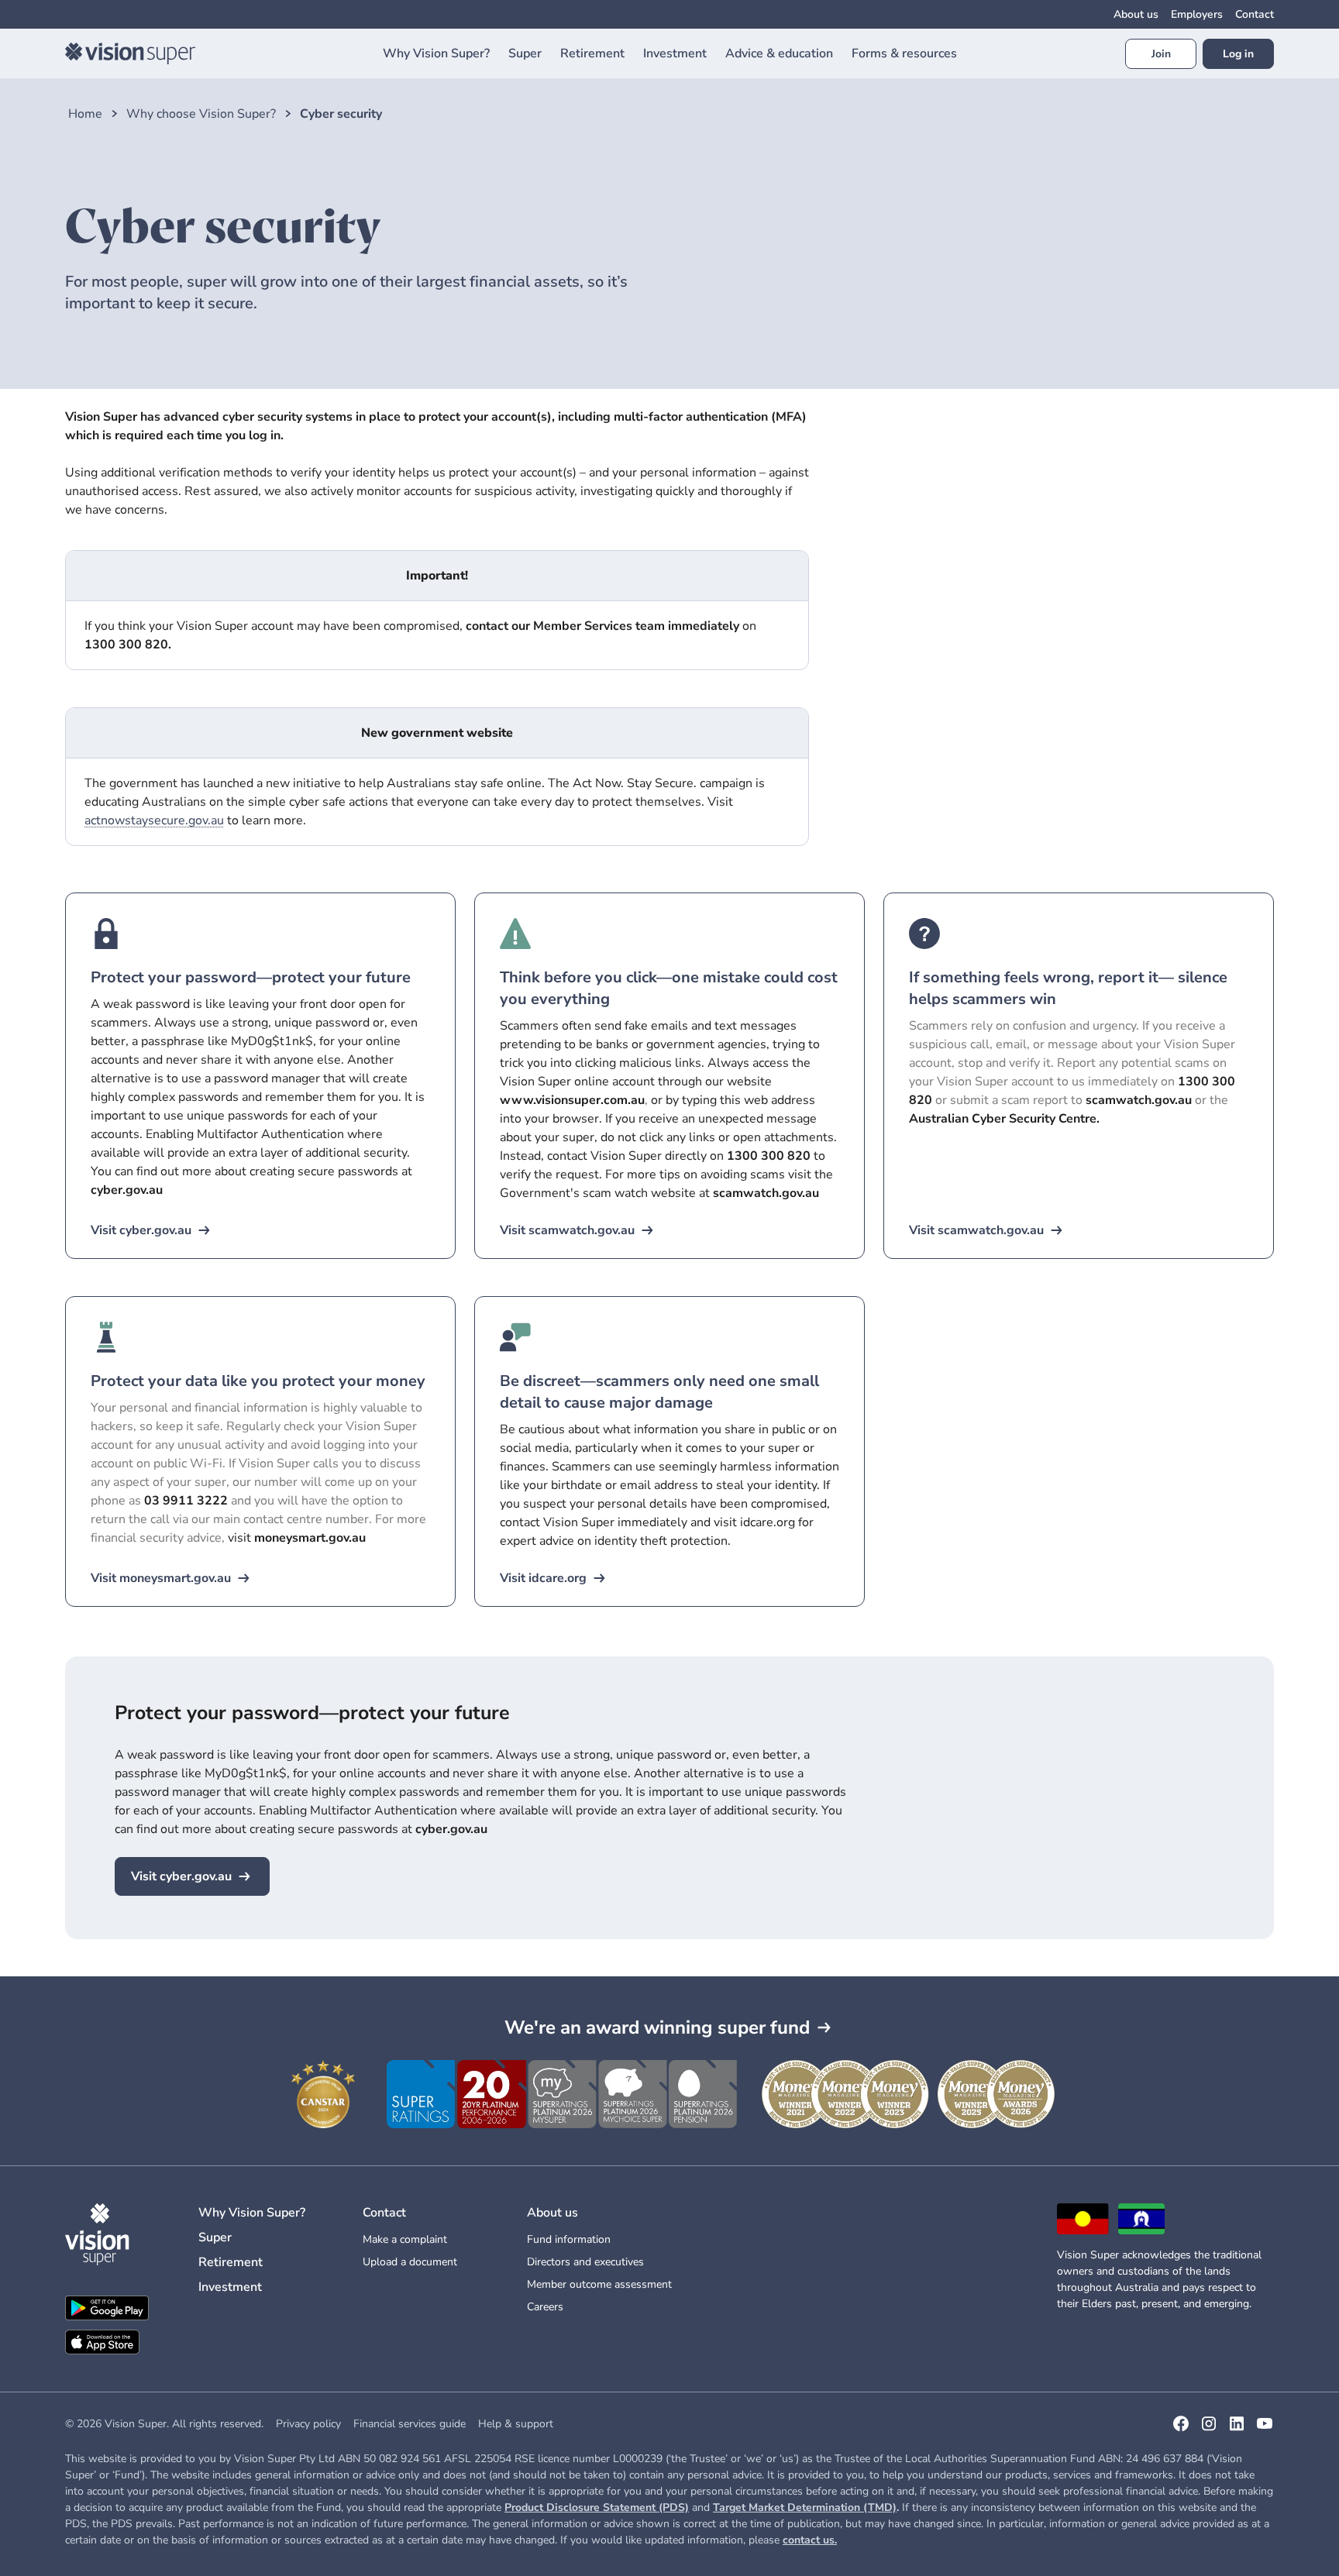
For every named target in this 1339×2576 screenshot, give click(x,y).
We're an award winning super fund (657, 2027)
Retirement (231, 2262)
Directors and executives (585, 2262)
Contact (1255, 14)
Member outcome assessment (599, 2284)
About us (1136, 14)
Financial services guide (410, 2424)
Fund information (569, 2239)
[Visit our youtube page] (1265, 2429)
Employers (1197, 14)
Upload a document (410, 2262)
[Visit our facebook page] (1181, 2429)
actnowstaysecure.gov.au (154, 820)
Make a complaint (405, 2239)
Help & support (516, 2424)
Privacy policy (308, 2424)
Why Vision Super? (252, 2213)
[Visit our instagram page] (1209, 2429)
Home (85, 114)
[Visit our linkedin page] (1237, 2429)
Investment (230, 2287)
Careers (545, 2307)
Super (215, 2237)
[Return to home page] (130, 53)
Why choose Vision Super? (201, 114)
